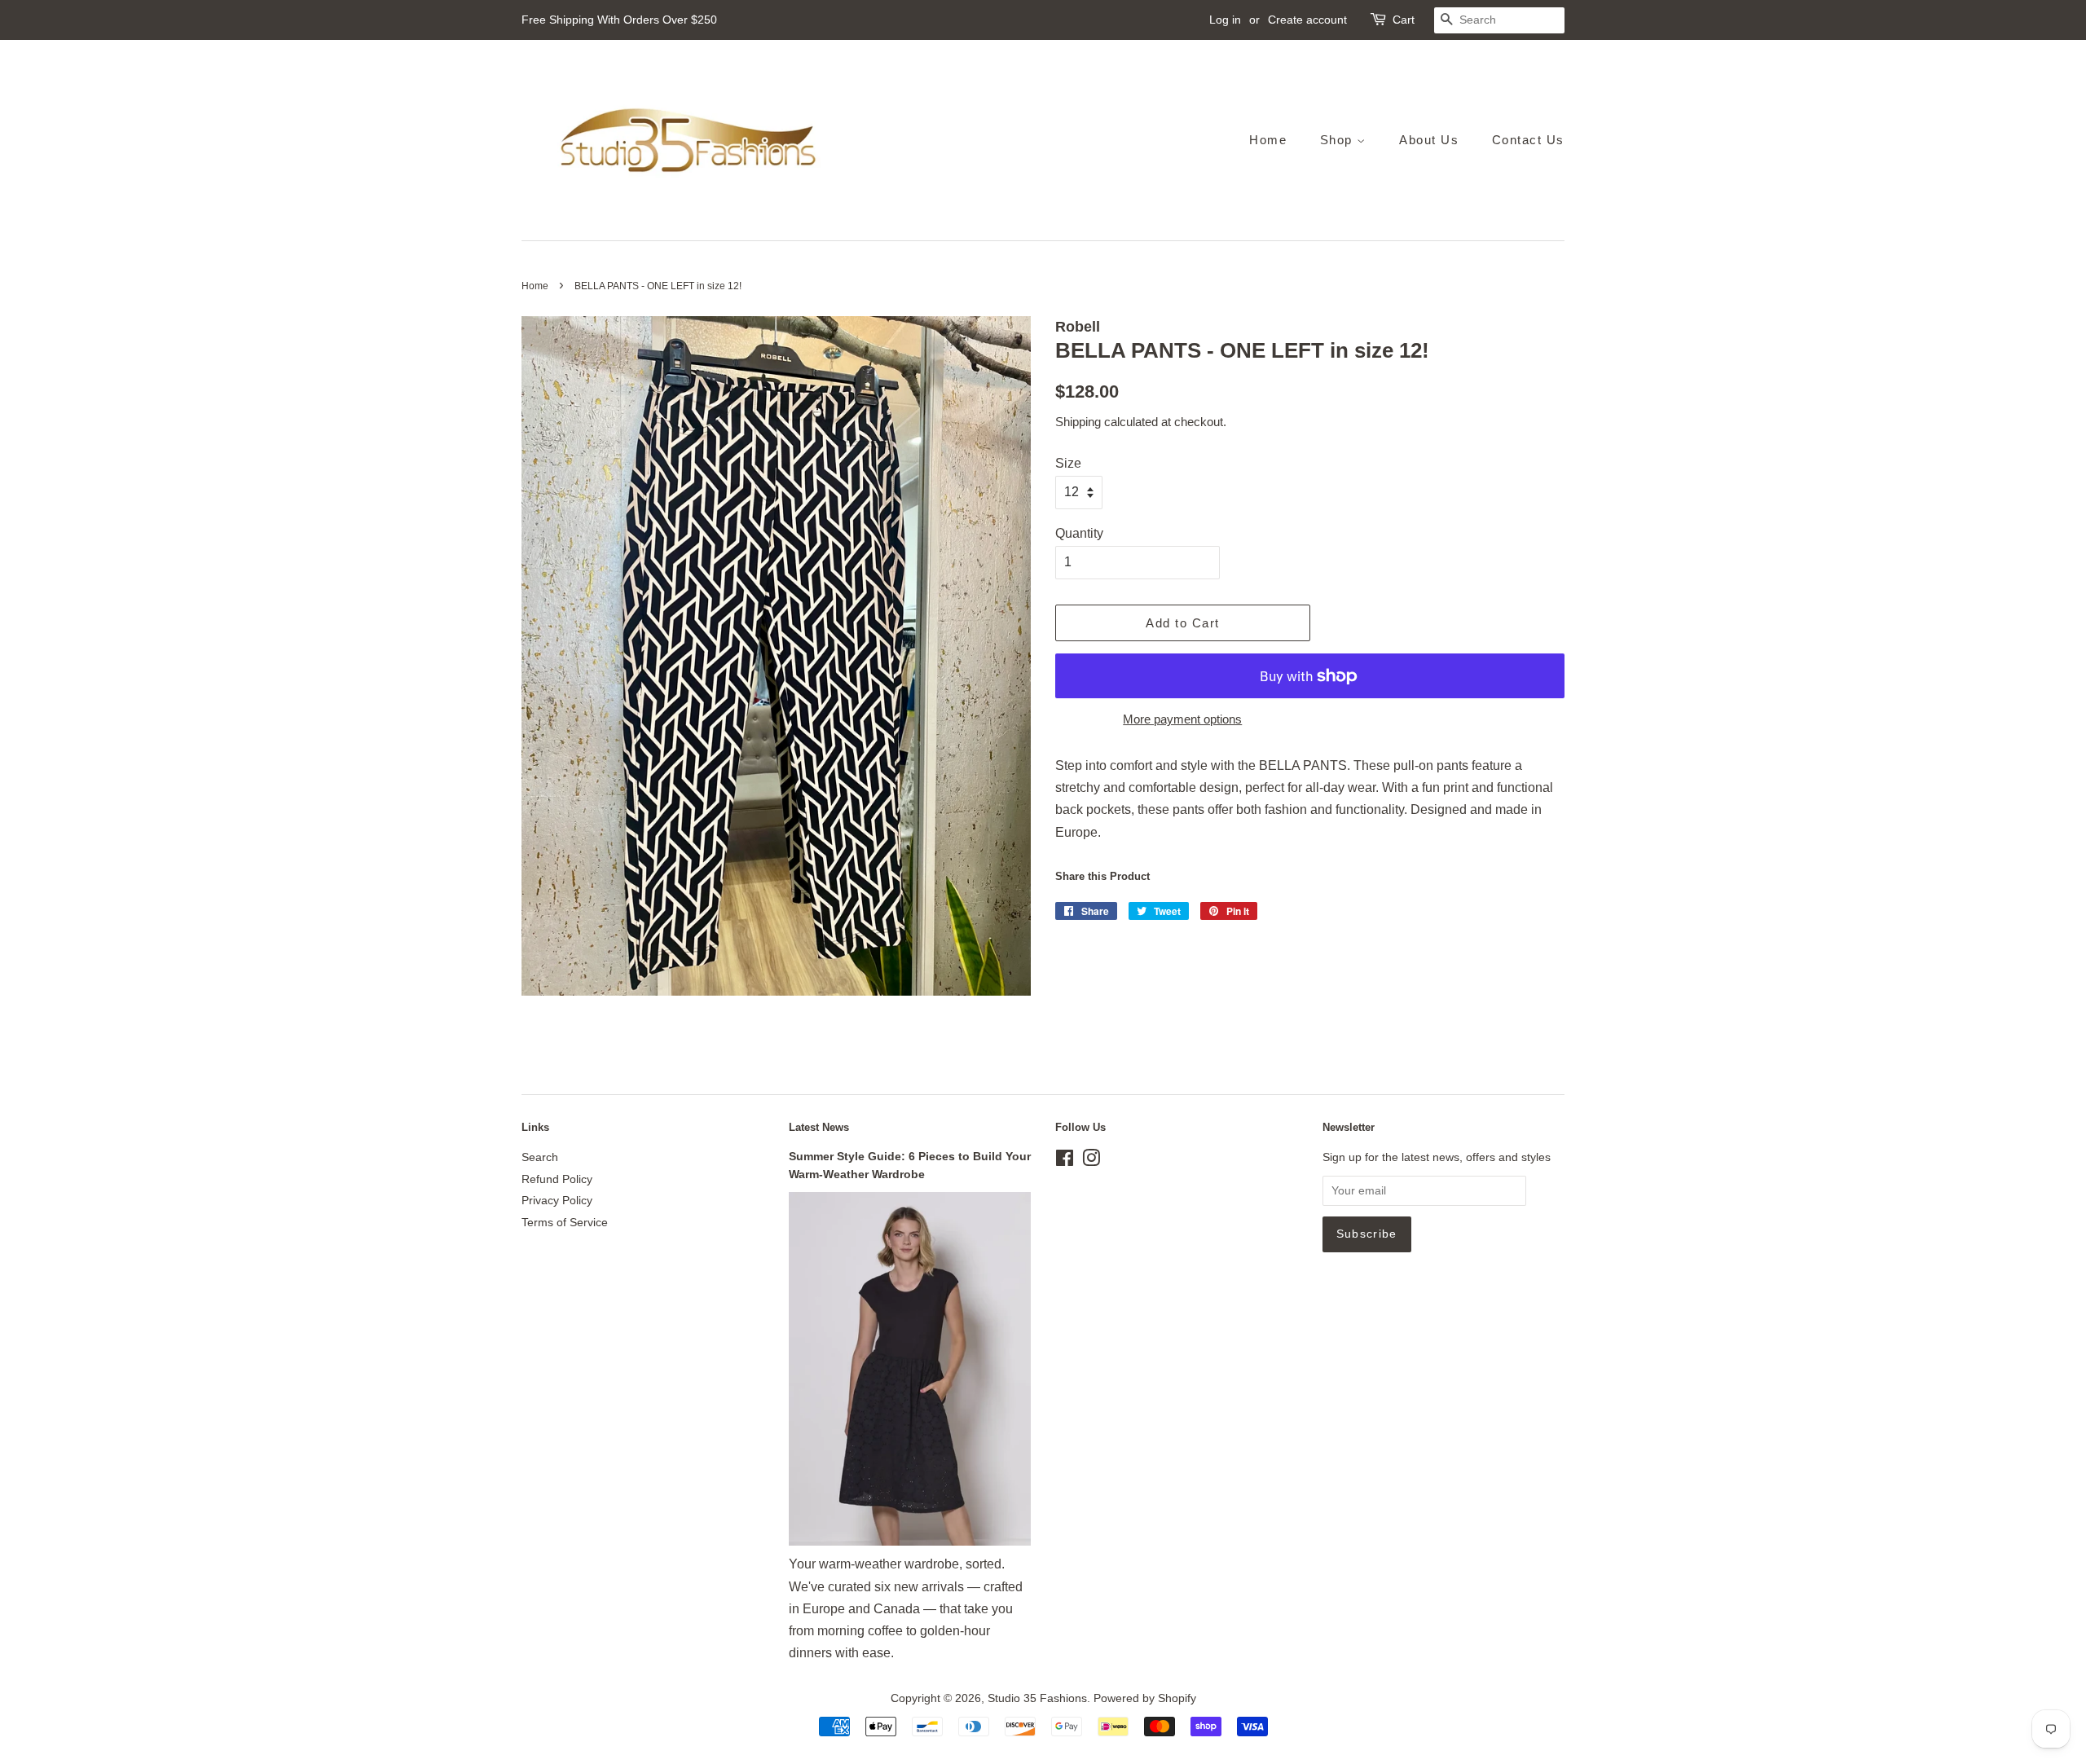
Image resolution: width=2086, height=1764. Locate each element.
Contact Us (1528, 140)
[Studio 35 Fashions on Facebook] (1065, 1161)
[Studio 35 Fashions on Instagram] (1091, 1161)
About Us (1429, 140)
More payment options (1182, 719)
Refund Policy (557, 1179)
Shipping (1078, 422)
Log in (1225, 20)
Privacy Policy (557, 1201)
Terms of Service (565, 1223)
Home (1268, 140)
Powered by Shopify (1145, 1698)
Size (1068, 463)
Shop (1339, 140)
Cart (1404, 20)
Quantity (1079, 533)
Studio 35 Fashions (1037, 1698)
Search (540, 1157)
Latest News (819, 1127)
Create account (1307, 20)
